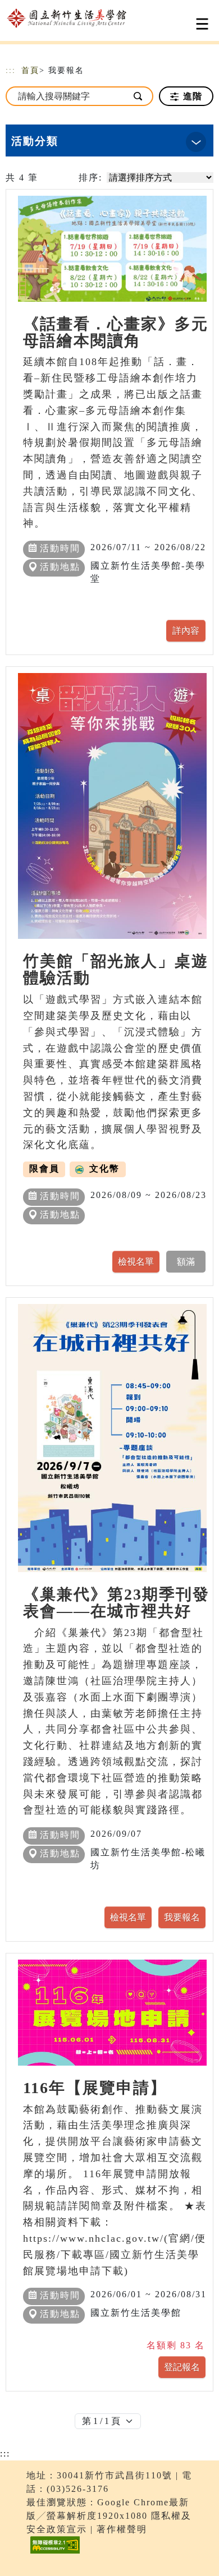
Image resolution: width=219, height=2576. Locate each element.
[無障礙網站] (54, 2553)
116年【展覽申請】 (95, 2088)
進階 (191, 96)
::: (11, 70)
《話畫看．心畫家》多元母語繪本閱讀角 (116, 332)
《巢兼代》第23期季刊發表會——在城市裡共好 (116, 1603)
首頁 (30, 70)
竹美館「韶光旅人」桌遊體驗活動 (116, 969)
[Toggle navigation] (202, 24)
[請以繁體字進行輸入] (138, 96)
